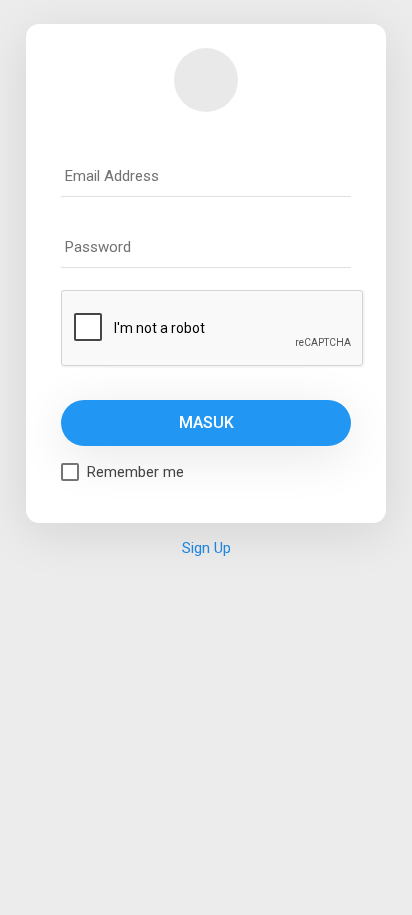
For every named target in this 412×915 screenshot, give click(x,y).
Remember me (135, 472)
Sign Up (206, 548)
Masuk (206, 422)
